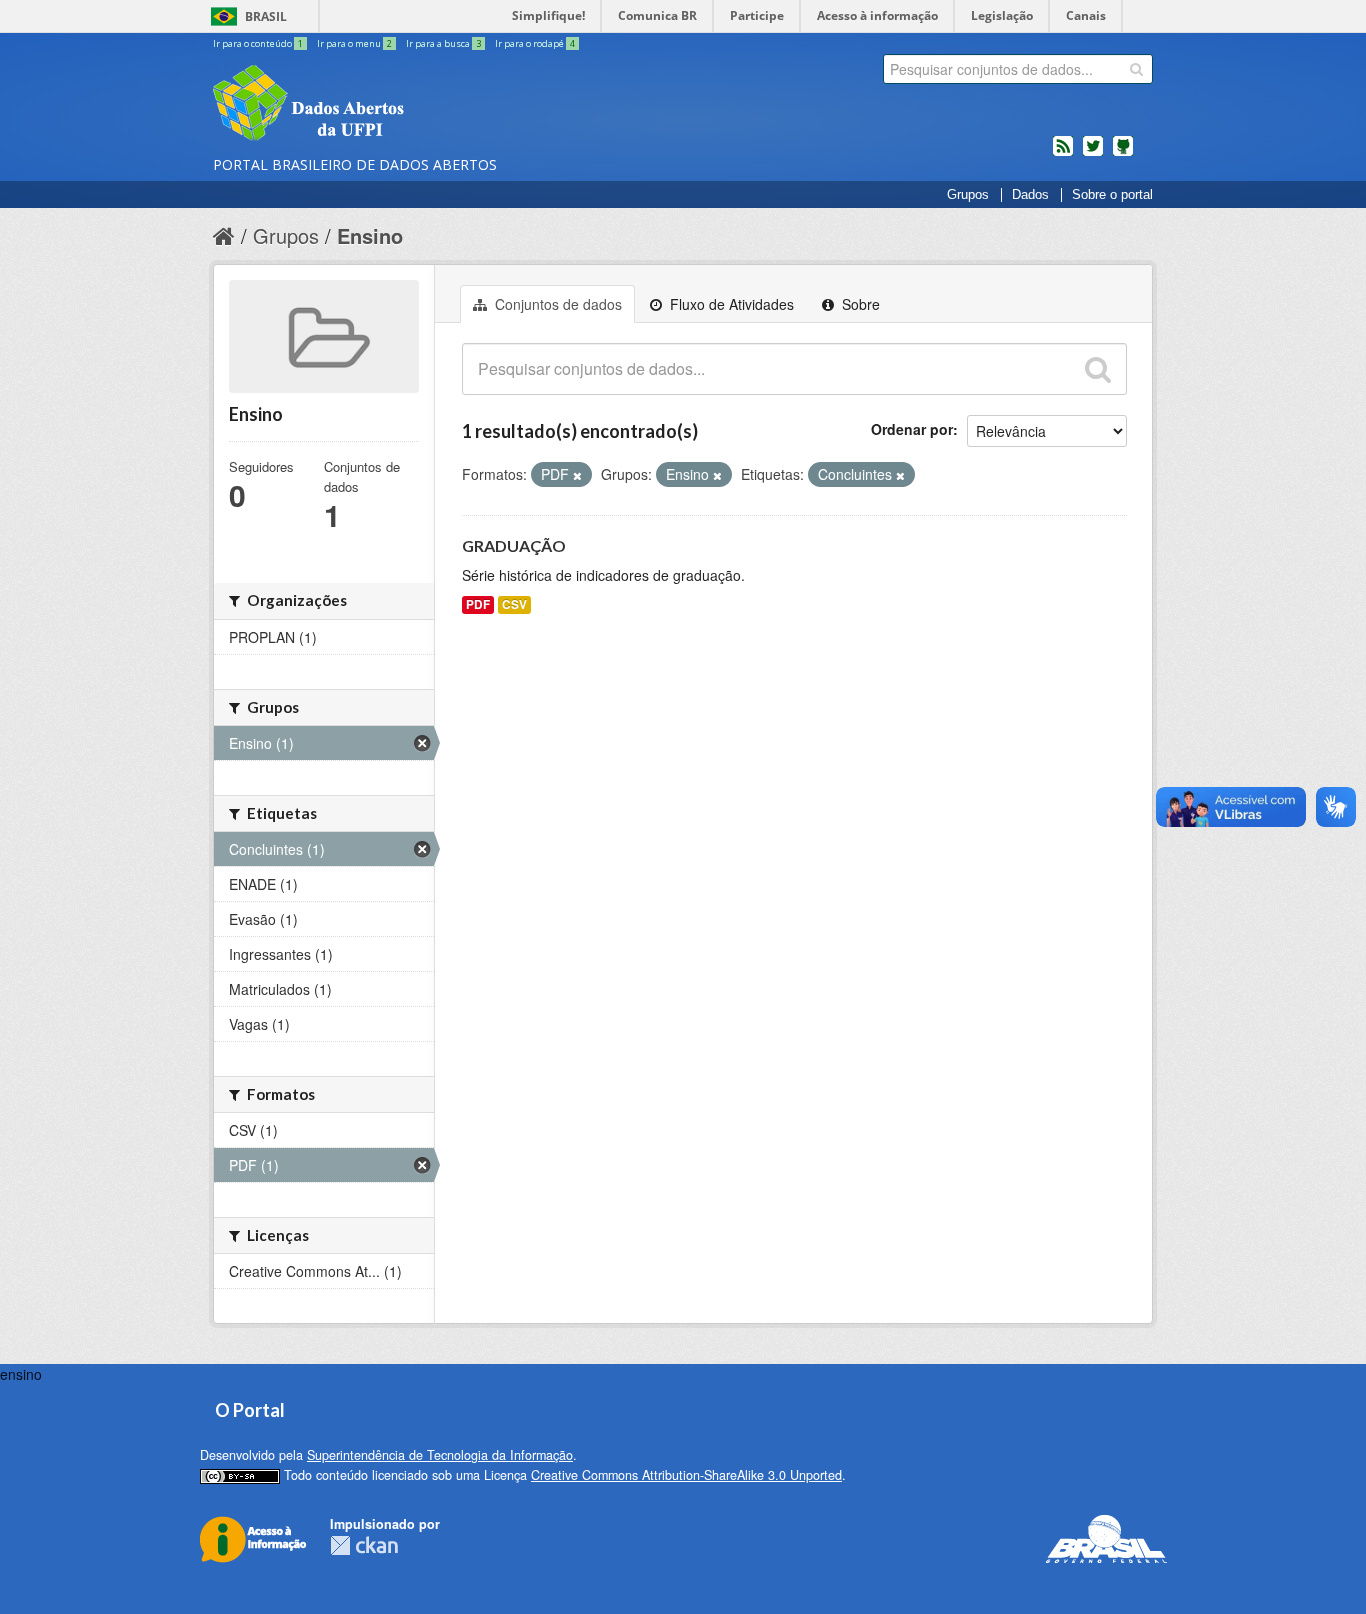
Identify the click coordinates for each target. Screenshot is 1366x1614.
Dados (1030, 195)
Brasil (266, 16)
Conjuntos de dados (556, 304)
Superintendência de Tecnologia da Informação (440, 1455)
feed (1063, 154)
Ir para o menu (354, 43)
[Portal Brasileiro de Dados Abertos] (428, 105)
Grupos (968, 195)
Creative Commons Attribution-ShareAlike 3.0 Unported (686, 1475)
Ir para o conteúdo (258, 43)
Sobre (859, 304)
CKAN (364, 1545)
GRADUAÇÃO (514, 545)
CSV (514, 604)
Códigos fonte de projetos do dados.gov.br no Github (1123, 154)
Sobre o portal (1112, 195)
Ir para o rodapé (535, 43)
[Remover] (577, 475)
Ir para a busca (443, 43)
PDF (478, 604)
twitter (1093, 154)
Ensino (370, 235)
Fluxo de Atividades (730, 304)
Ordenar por (912, 429)
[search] (1136, 69)
